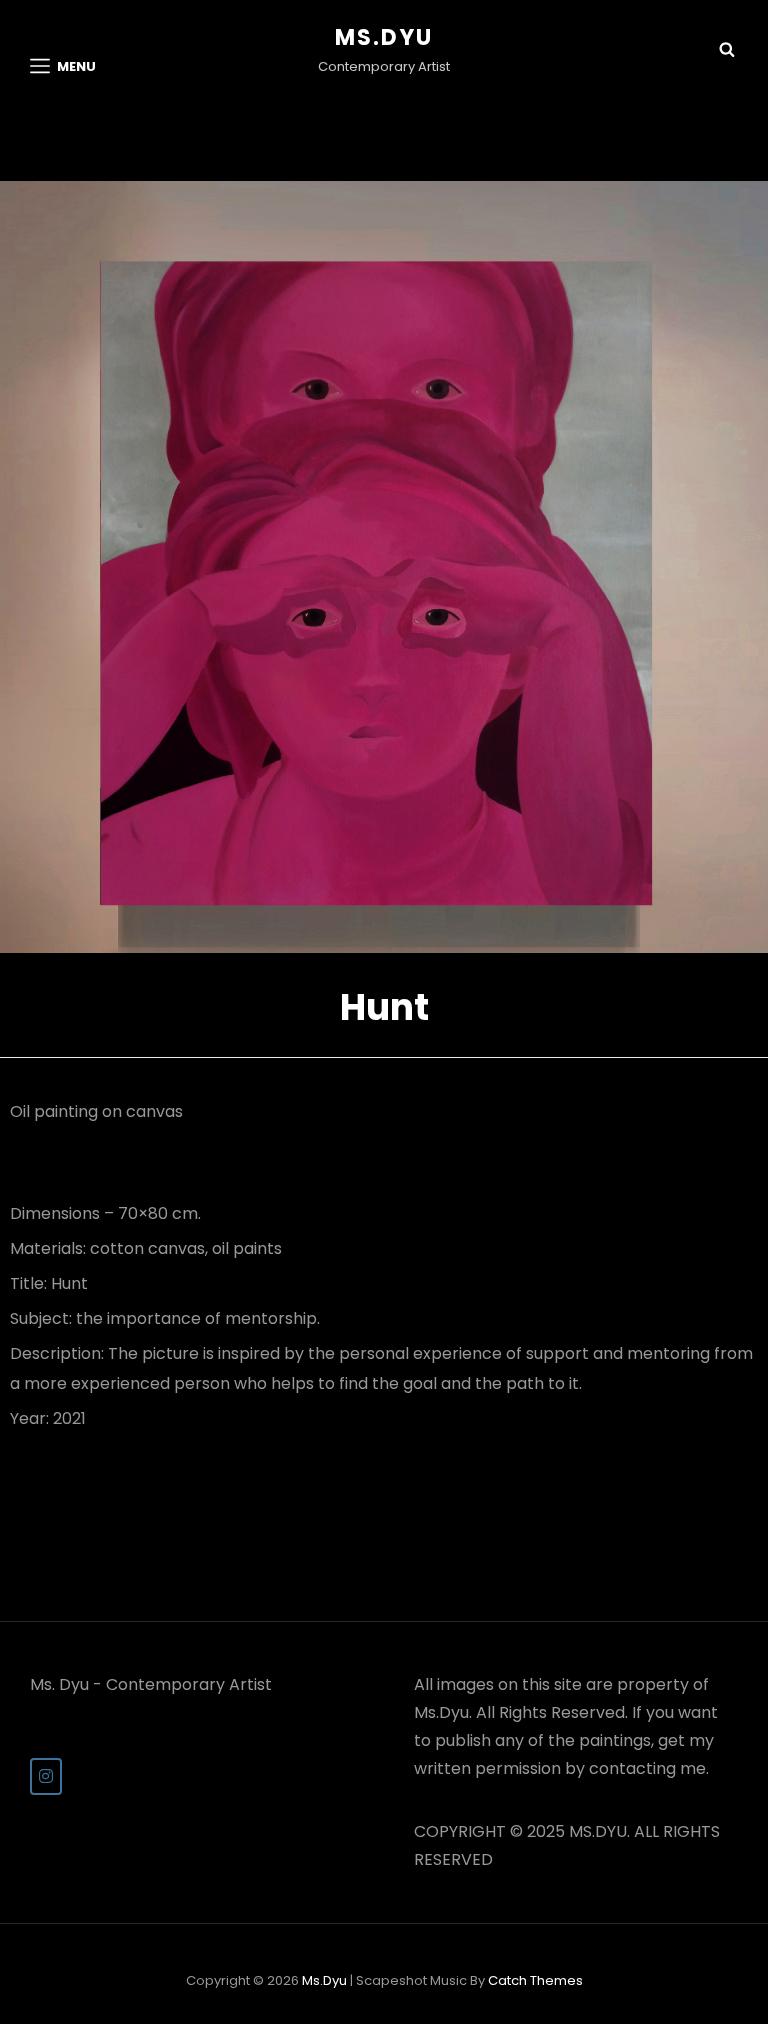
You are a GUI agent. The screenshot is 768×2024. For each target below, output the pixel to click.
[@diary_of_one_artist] (46, 1776)
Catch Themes (535, 1980)
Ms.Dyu (384, 37)
